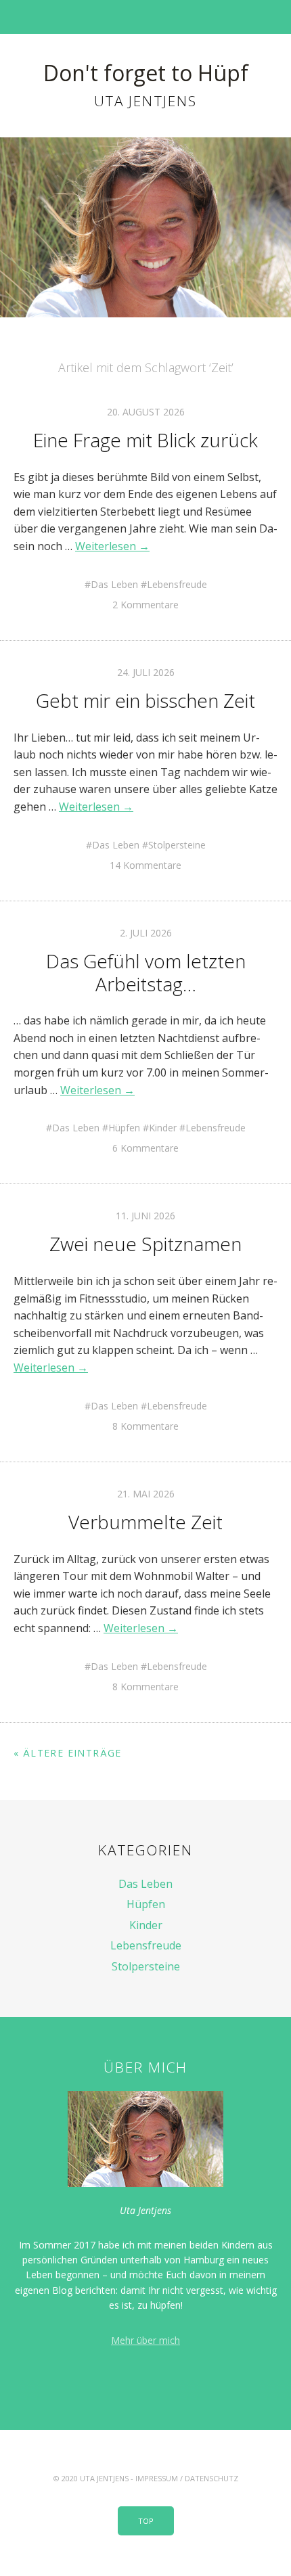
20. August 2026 (146, 412)
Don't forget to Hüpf (146, 73)
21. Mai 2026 (146, 1494)
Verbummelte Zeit (145, 1522)
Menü (146, 17)
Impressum (157, 2478)
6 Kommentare (145, 1148)
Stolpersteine (177, 845)
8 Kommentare (145, 1426)
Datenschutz (211, 2478)
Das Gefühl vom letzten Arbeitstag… (146, 972)
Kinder (163, 1128)
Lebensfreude (177, 584)
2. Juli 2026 (146, 933)
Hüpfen (124, 1128)
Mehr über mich (145, 2340)
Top (146, 2521)
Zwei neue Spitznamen (145, 1244)
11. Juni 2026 (145, 1216)
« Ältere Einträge (68, 1753)
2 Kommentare (145, 605)
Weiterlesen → (112, 546)
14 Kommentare (145, 865)
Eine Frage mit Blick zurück (145, 440)
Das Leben (114, 584)
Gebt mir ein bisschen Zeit (145, 700)
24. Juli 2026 (146, 672)
